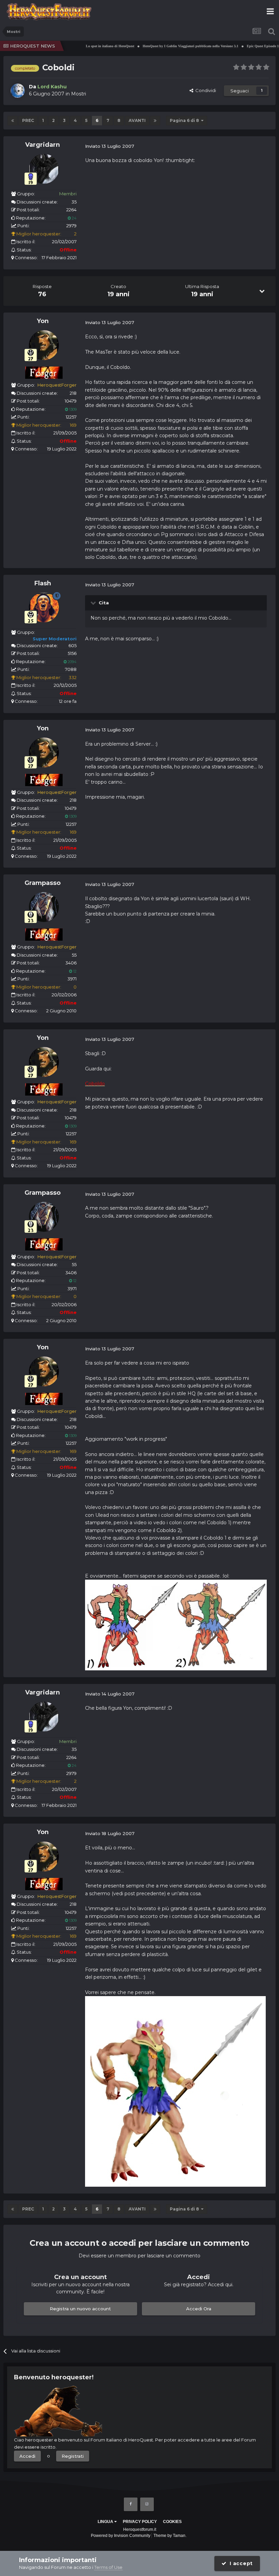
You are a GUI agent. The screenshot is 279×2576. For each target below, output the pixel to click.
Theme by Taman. (170, 2536)
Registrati (73, 2456)
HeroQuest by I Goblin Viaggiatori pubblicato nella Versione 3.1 (168, 46)
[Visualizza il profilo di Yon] (44, 345)
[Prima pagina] (13, 121)
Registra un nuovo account (80, 2309)
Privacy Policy (140, 2522)
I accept (240, 2563)
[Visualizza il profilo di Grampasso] (44, 907)
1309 (72, 409)
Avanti (137, 120)
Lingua (106, 2522)
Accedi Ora (199, 2309)
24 (74, 218)
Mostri (79, 94)
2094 (72, 662)
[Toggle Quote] (94, 603)
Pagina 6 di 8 (185, 120)
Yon (43, 321)
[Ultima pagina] (155, 121)
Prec (28, 120)
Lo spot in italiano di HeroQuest (87, 46)
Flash (43, 583)
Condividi (205, 90)
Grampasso (43, 883)
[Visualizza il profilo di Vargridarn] (44, 169)
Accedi (27, 2456)
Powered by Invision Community (121, 2536)
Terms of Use (108, 2567)
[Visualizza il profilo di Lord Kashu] (18, 91)
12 (74, 971)
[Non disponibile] (176, 1624)
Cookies (172, 2522)
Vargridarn (43, 145)
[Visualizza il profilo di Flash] (44, 607)
